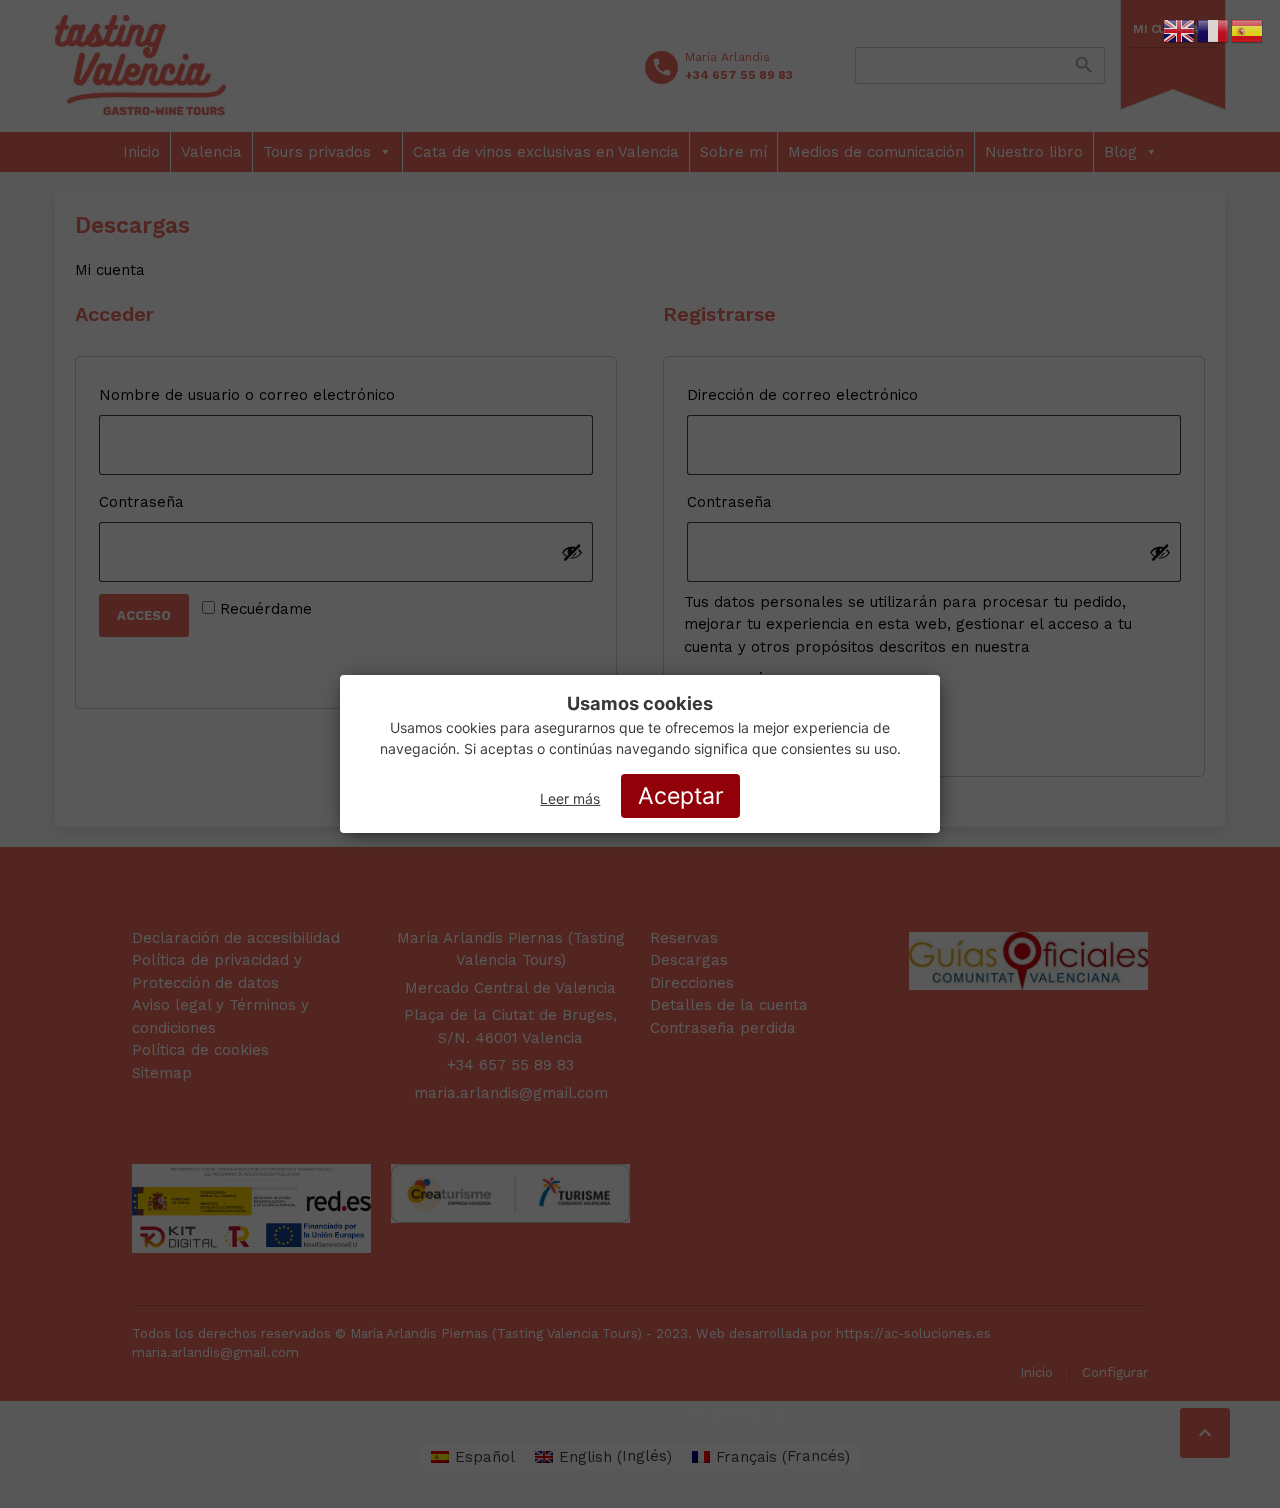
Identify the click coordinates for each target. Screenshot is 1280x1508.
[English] (1180, 30)
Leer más (570, 798)
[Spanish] (1248, 30)
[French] (1214, 30)
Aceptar (681, 796)
